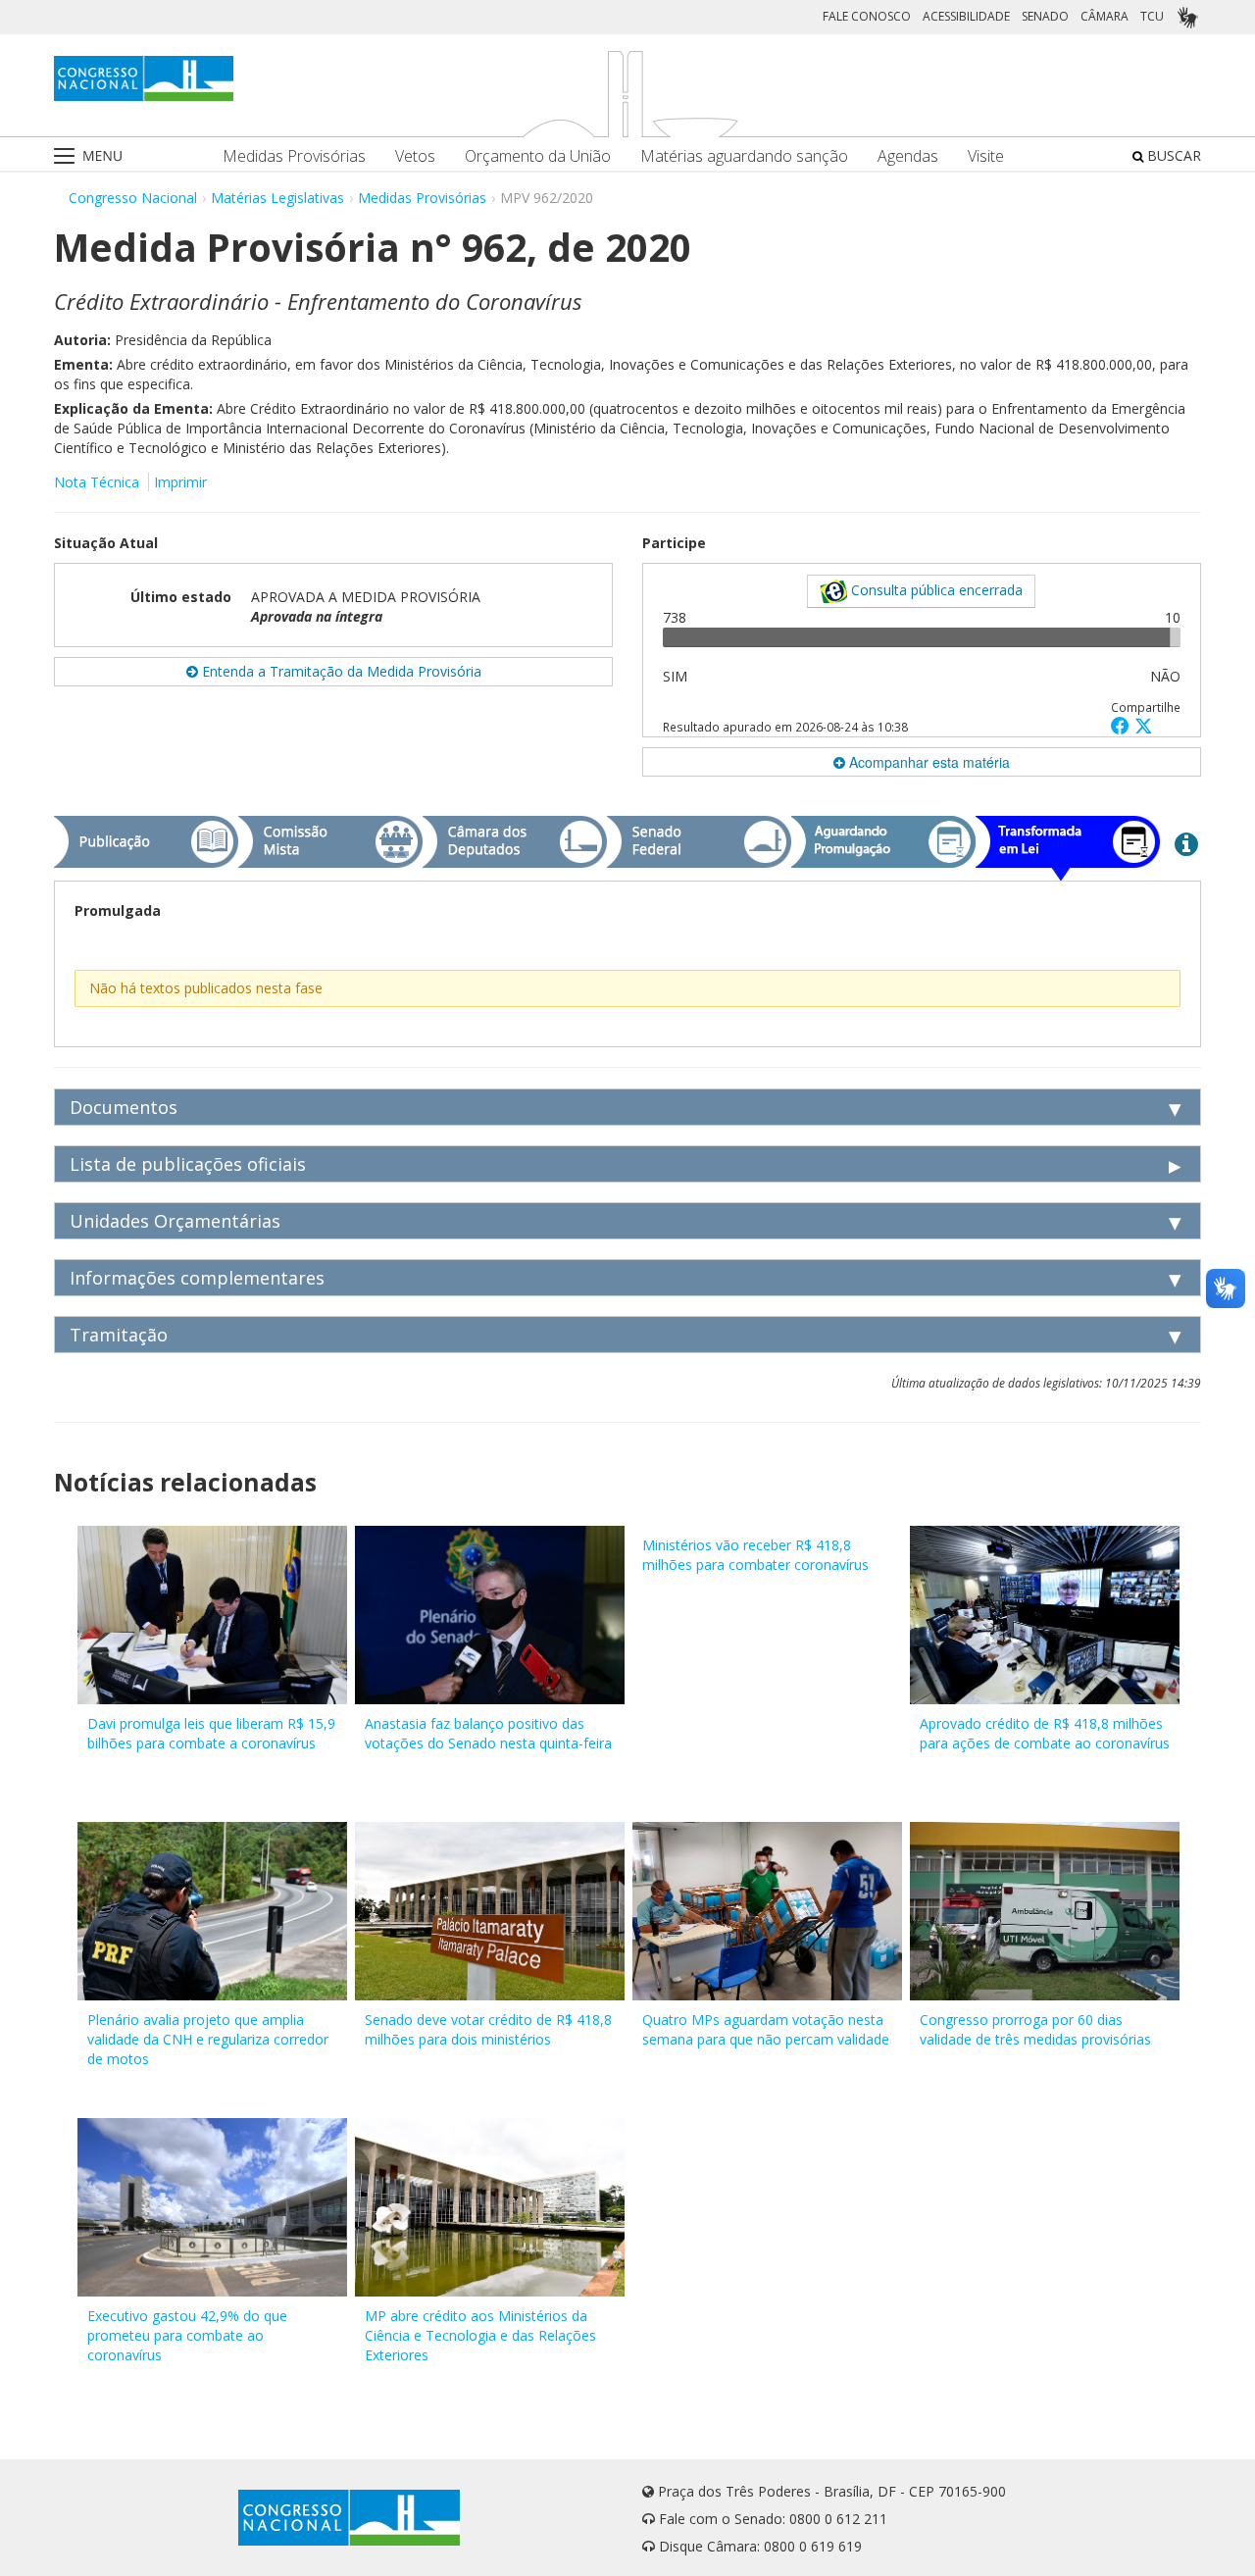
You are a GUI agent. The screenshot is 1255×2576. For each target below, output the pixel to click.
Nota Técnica (97, 482)
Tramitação (119, 1335)
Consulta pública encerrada (935, 590)
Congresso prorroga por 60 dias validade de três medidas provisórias (1035, 2029)
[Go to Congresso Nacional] (144, 78)
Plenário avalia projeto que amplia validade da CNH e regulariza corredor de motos (208, 2039)
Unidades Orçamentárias (175, 1221)
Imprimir (180, 482)
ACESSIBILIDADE (966, 16)
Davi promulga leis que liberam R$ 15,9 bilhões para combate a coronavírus (211, 1733)
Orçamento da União (538, 156)
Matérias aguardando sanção (744, 156)
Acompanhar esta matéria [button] (928, 762)
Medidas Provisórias (294, 156)
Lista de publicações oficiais (188, 1164)
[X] (1144, 725)
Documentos (124, 1107)
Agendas (908, 156)
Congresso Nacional (133, 198)
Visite (986, 156)
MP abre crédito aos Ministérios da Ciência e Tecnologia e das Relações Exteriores (480, 2335)
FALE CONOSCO (867, 16)
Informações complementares (197, 1278)
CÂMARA (1104, 16)
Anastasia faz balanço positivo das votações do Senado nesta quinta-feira (488, 1733)
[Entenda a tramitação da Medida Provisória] (1186, 843)
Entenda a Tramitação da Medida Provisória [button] (340, 671)
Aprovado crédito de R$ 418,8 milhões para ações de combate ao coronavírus (1045, 1733)
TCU (1152, 16)
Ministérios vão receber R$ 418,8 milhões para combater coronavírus (755, 1555)
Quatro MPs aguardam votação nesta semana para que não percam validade (766, 2029)
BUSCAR (1172, 155)
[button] (1123, 725)
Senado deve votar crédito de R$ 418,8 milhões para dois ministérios (488, 2029)
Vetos (415, 156)
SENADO (1045, 16)
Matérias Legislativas (277, 198)
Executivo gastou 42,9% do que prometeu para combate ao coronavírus (187, 2335)
